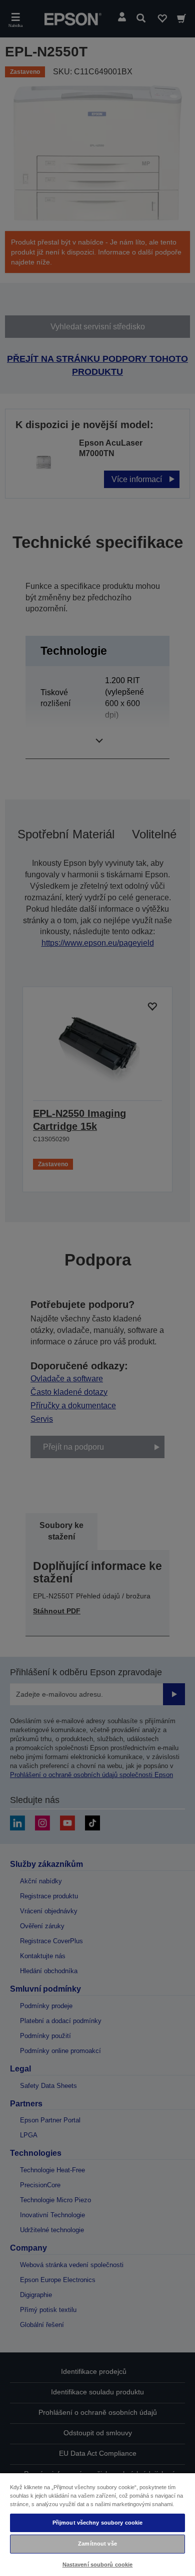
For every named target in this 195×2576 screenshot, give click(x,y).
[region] (97, 2524)
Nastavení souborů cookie (98, 2565)
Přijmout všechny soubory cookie (98, 2523)
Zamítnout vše (97, 2544)
